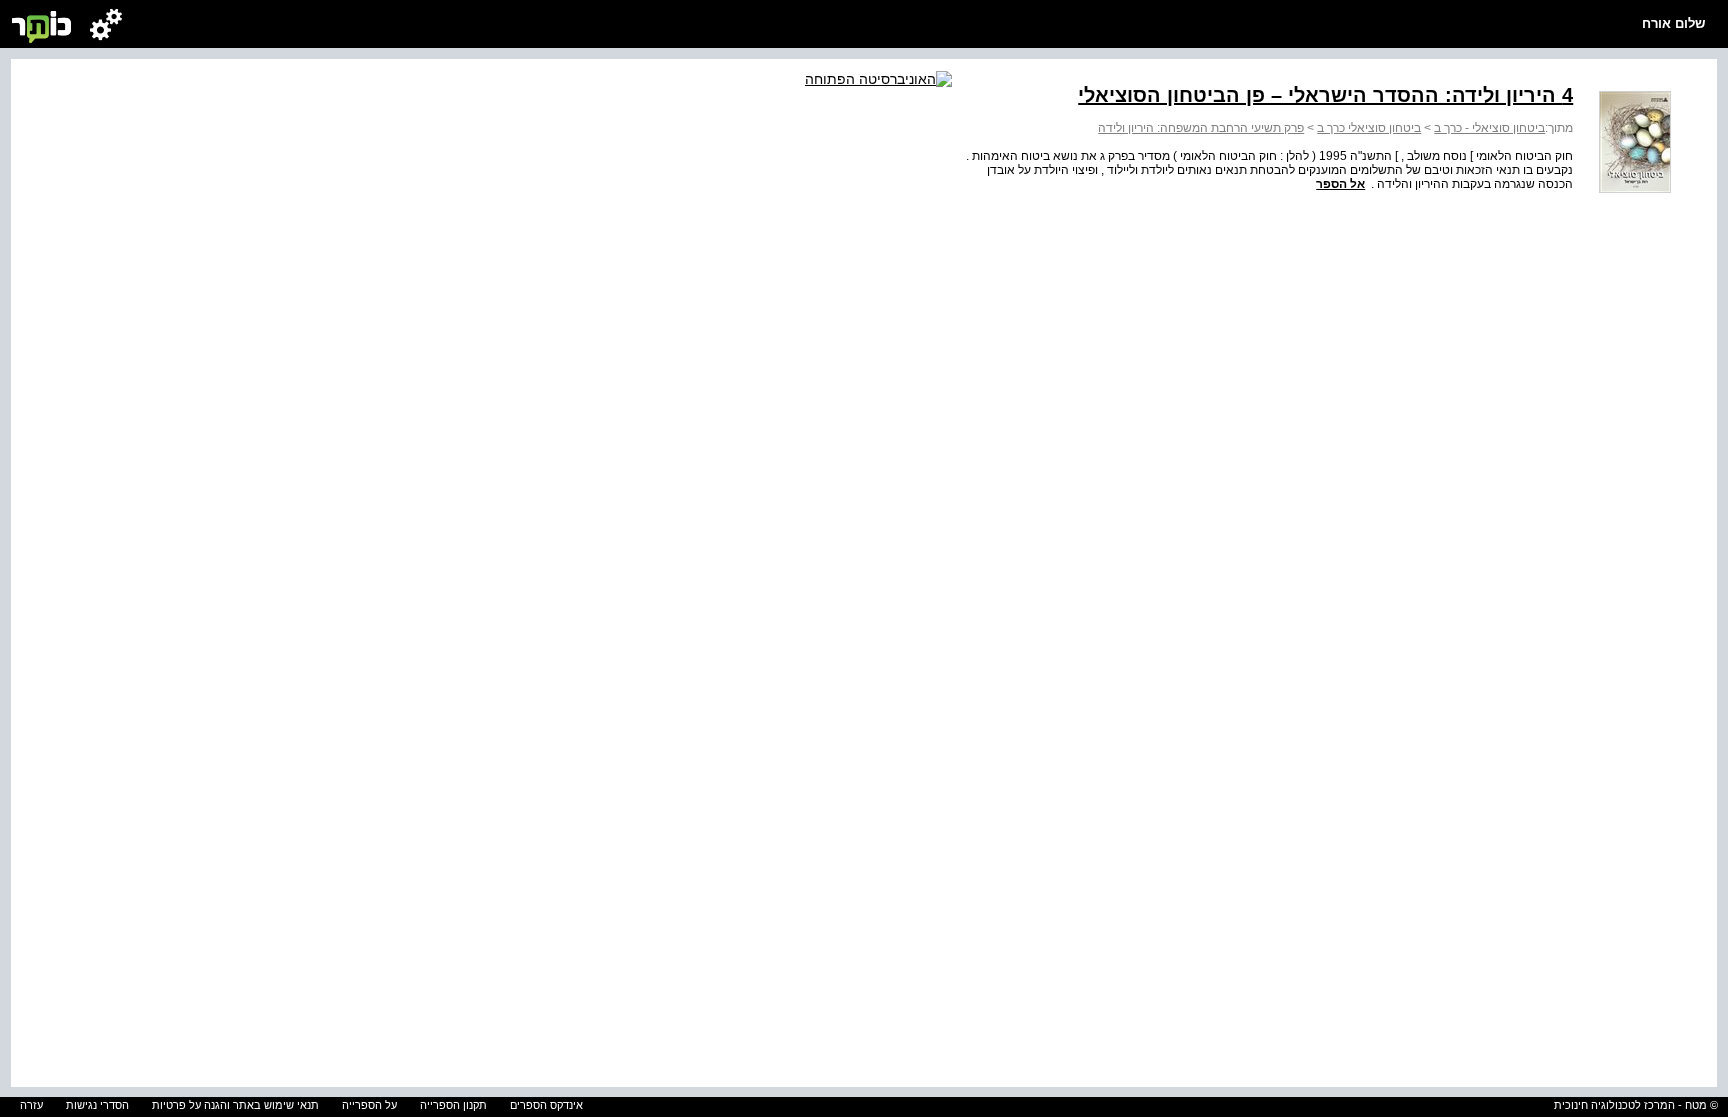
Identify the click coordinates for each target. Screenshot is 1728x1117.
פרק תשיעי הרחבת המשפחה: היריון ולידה (1201, 128)
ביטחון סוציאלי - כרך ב (1489, 128)
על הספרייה (369, 1105)
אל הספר (1340, 184)
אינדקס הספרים (546, 1105)
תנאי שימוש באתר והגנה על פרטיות (235, 1105)
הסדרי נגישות (97, 1105)
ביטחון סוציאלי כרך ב (1369, 128)
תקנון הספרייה (453, 1105)
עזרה (31, 1105)
